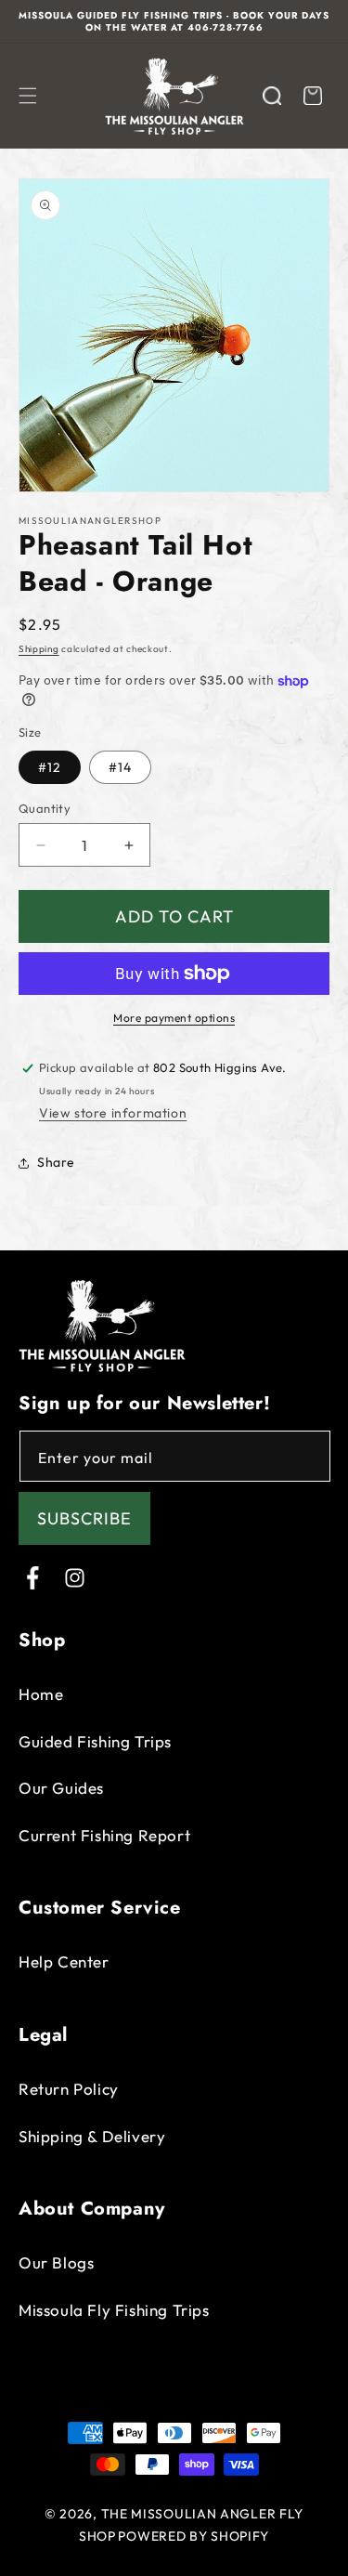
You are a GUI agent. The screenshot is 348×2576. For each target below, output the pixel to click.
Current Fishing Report (104, 1835)
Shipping (39, 649)
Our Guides (61, 1788)
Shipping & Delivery (92, 2136)
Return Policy (69, 2089)
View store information (113, 1113)
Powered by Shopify (193, 2536)
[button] (28, 96)
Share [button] (56, 1162)
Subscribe (84, 1518)
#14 (120, 767)
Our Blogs (56, 2262)
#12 (50, 767)
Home (41, 1694)
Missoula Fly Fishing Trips (114, 2310)
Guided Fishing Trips (95, 1741)
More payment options (174, 1018)
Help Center (64, 1961)
